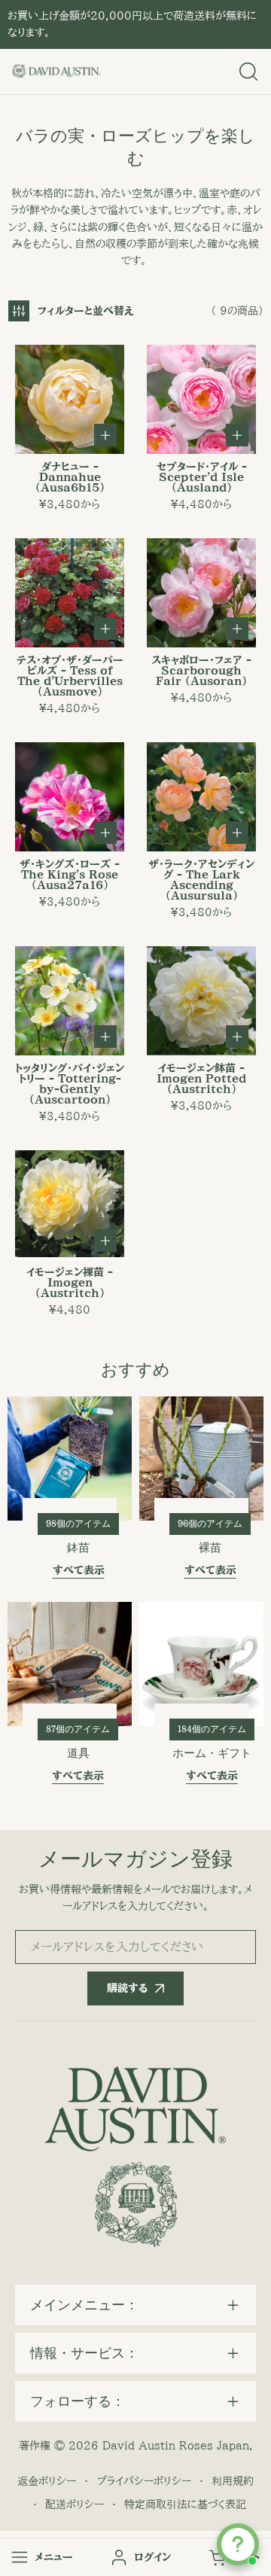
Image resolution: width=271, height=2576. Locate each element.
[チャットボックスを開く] (238, 2544)
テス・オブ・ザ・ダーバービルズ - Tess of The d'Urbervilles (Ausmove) (70, 676)
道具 (78, 1753)
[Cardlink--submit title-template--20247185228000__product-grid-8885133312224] (70, 797)
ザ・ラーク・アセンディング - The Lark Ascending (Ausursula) (201, 880)
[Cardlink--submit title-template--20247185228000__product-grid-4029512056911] (70, 1001)
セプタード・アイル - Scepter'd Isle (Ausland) (202, 477)
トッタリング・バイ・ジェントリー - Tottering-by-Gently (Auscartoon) (70, 1084)
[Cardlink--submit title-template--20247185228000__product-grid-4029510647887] (201, 797)
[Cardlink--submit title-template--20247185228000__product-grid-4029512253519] (201, 1001)
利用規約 (233, 2481)
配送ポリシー (75, 2504)
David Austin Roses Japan (176, 2446)
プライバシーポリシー (144, 2481)
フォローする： (78, 2401)
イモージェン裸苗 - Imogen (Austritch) (70, 1283)
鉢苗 (78, 1548)
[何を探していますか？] (248, 72)
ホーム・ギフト (212, 1753)
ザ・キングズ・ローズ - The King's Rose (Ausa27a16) (70, 875)
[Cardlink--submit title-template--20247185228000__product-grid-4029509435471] (201, 399)
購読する (127, 1988)
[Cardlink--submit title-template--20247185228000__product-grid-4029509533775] (201, 593)
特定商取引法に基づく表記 (185, 2504)
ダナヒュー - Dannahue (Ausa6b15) (70, 477)
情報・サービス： (84, 2353)
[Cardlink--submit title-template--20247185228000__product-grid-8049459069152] (70, 399)
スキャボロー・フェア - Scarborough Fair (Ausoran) (201, 671)
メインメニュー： (84, 2305)
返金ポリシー (47, 2481)
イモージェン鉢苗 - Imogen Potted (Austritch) (201, 1079)
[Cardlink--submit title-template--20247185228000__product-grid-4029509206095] (70, 593)
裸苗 (210, 1548)
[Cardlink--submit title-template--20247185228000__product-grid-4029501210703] (70, 1205)
